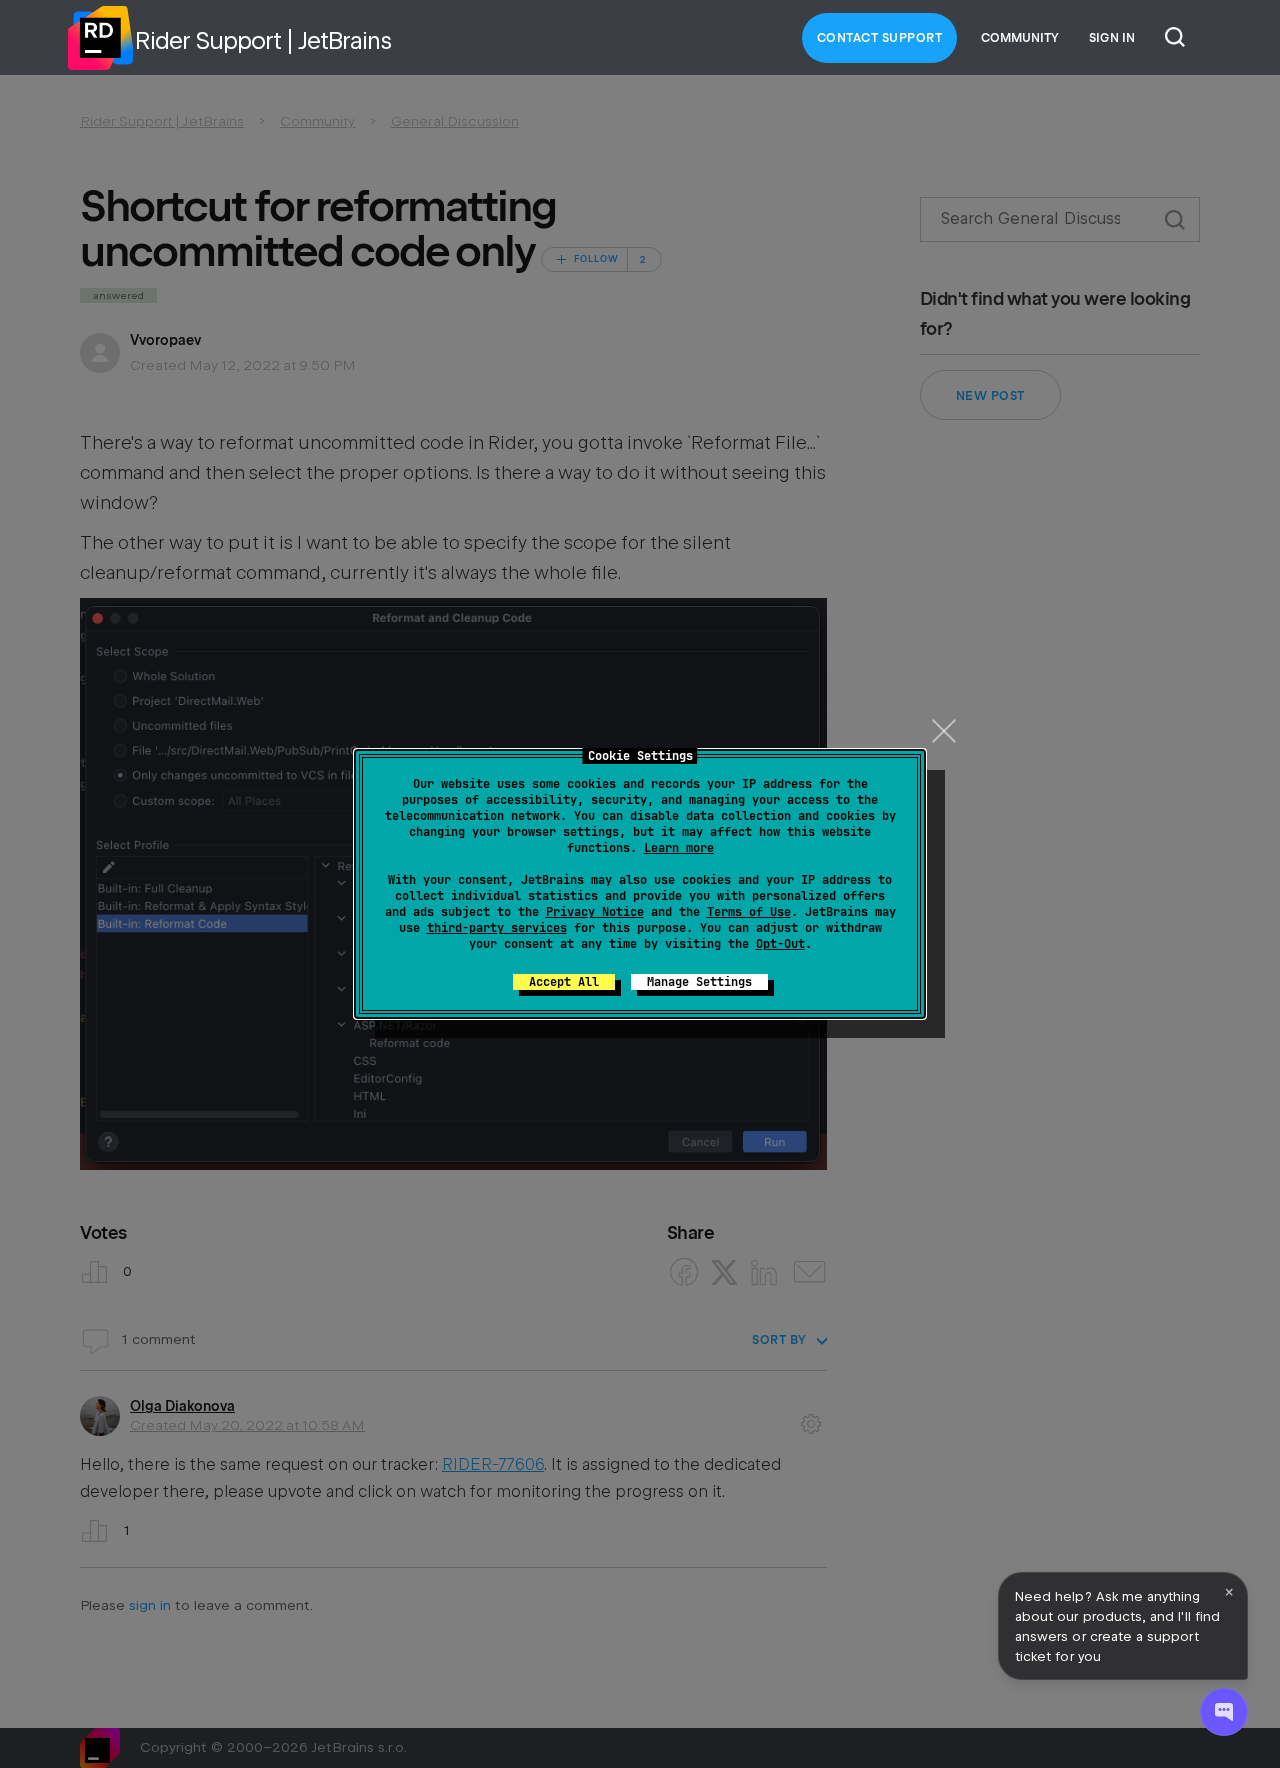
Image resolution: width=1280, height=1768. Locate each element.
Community (1020, 38)
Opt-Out (780, 944)
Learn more (679, 848)
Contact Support (880, 38)
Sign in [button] (1112, 38)
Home (100, 38)
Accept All (564, 982)
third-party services (497, 928)
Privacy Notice (595, 912)
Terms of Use (749, 912)
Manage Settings (699, 982)
